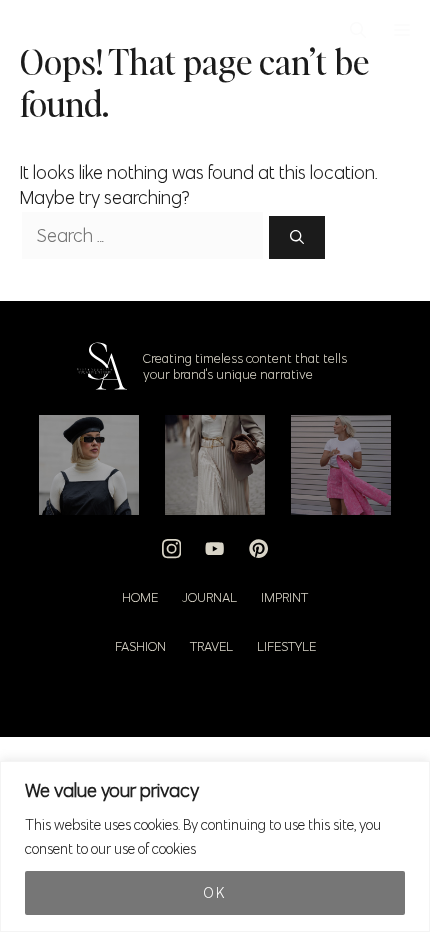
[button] (358, 30)
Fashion (140, 646)
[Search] (297, 237)
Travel (211, 646)
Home (140, 597)
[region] (215, 846)
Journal (209, 597)
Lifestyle (286, 646)
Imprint (284, 597)
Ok (214, 893)
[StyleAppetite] (31, 30)
